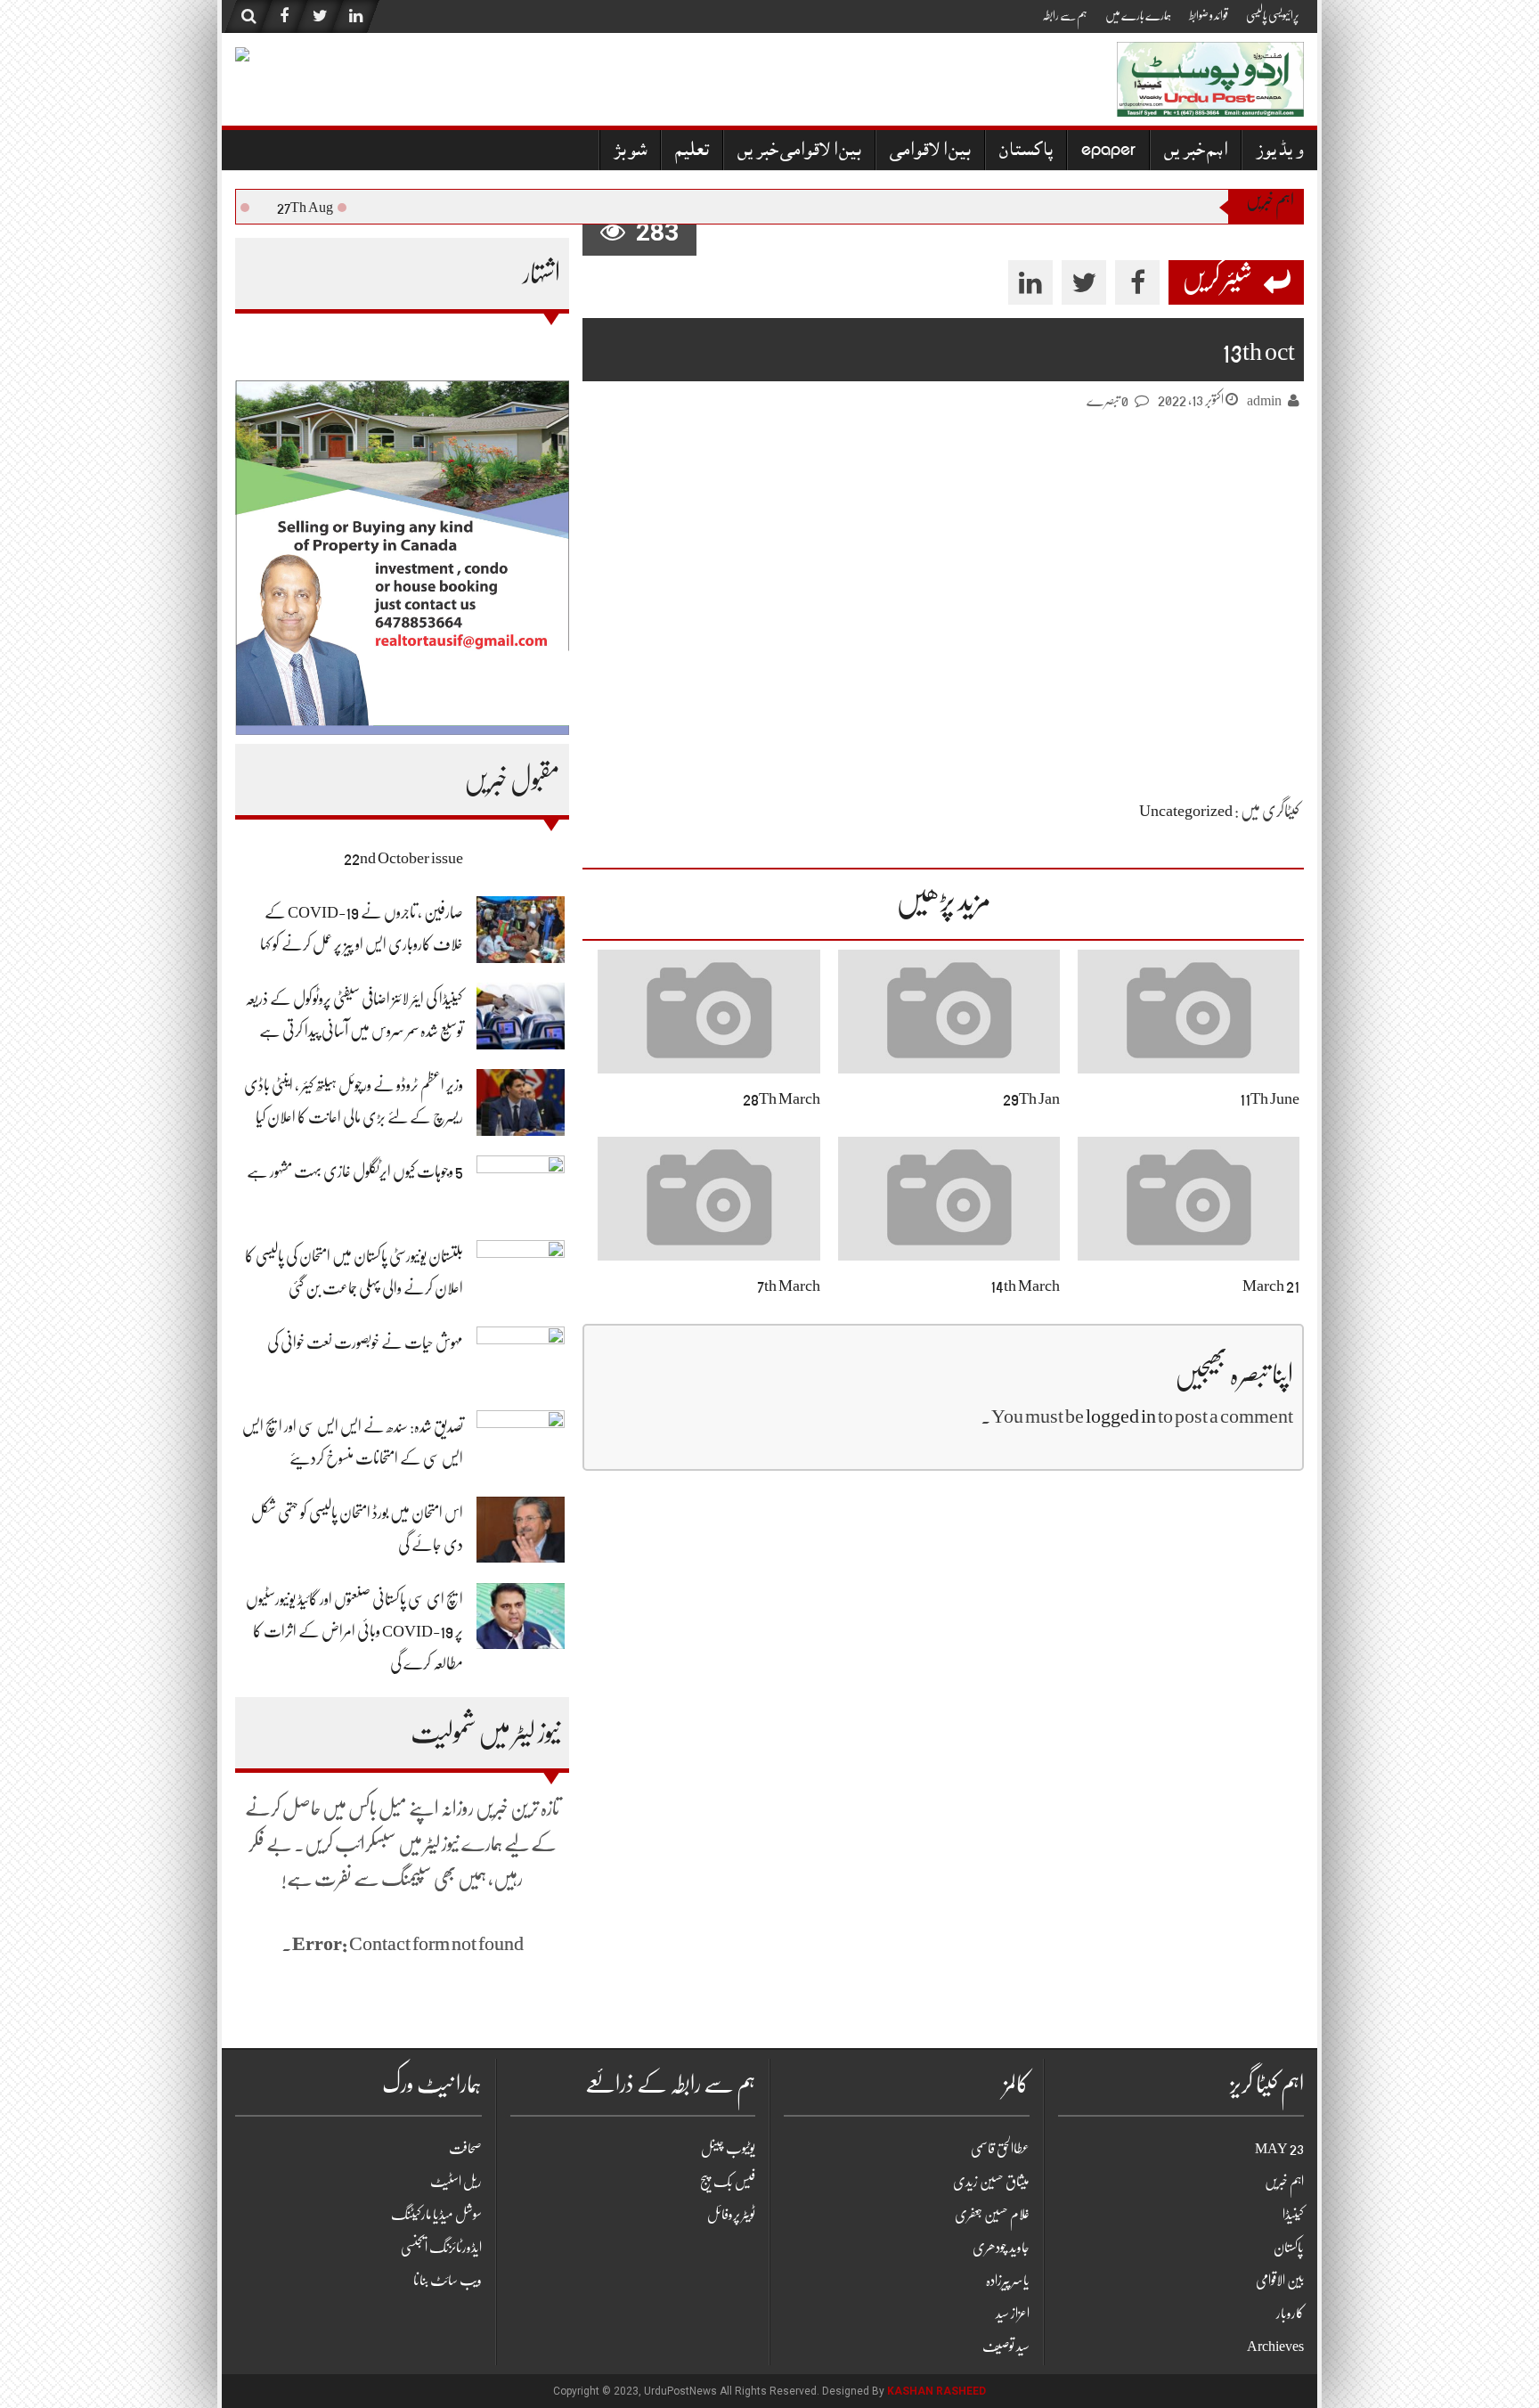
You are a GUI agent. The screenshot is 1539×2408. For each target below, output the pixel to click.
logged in (1121, 1416)
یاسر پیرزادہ (1008, 2281)
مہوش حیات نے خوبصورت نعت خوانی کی (365, 1343)
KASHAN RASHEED (936, 2391)
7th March (789, 1286)
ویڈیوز (1280, 152)
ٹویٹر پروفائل (731, 2215)
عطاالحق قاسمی (1000, 2149)
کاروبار (1290, 2314)
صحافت (465, 2149)
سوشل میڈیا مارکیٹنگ (436, 2215)
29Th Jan (1031, 1098)
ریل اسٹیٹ (456, 2182)
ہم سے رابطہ (1065, 15)
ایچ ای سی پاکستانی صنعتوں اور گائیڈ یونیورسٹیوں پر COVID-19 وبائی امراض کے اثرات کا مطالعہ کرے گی (354, 1631)
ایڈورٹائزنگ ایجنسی (441, 2248)
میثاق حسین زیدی (991, 2182)
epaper (1108, 152)
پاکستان (1026, 152)
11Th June (1270, 1098)
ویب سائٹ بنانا (448, 2281)
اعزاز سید (1013, 2314)
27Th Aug (319, 208)
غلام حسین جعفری (992, 2215)
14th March (1025, 1286)
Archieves (1275, 2347)
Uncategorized (1186, 811)
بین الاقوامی (930, 152)
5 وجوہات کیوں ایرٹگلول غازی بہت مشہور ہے (355, 1171)
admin (1264, 401)
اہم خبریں (1196, 152)
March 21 (1271, 1286)
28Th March (782, 1098)
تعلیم (692, 152)
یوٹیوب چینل (728, 2149)
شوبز (630, 152)
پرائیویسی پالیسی (1273, 15)
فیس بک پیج (728, 2182)
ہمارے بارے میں (1138, 15)
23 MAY (1279, 2149)
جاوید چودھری (1001, 2248)
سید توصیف (1006, 2347)
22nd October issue (403, 858)
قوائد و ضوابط (1209, 15)
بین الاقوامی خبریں (799, 152)
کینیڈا (1293, 2215)
